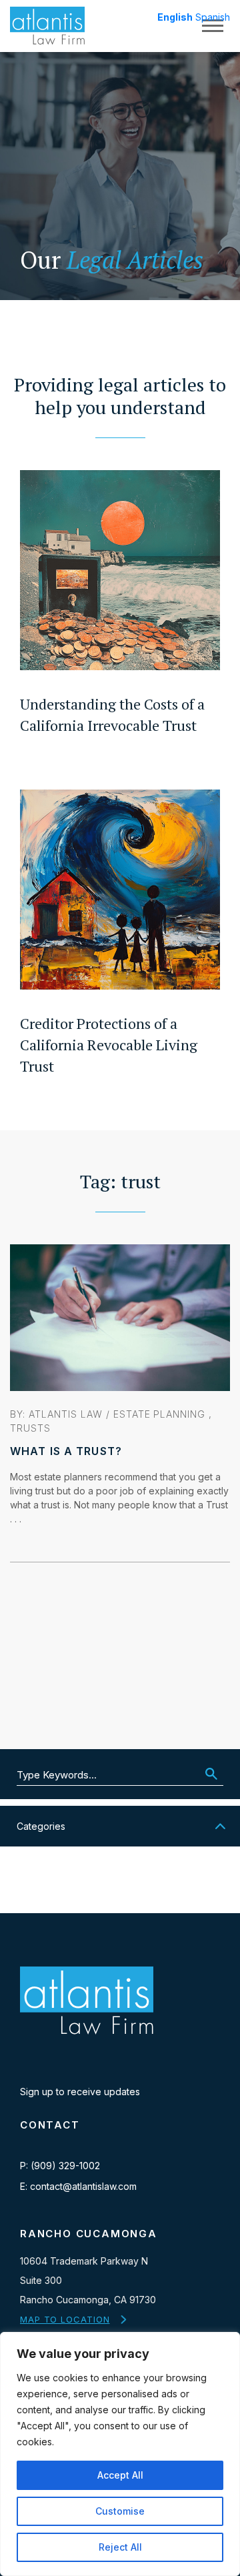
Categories (41, 1826)
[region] (120, 2454)
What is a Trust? (66, 1451)
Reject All (120, 2547)
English (175, 17)
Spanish (213, 17)
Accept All (120, 2475)
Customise (120, 2511)
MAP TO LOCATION (65, 2319)
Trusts (30, 1428)
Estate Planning (160, 1414)
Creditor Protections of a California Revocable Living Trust (109, 1045)
